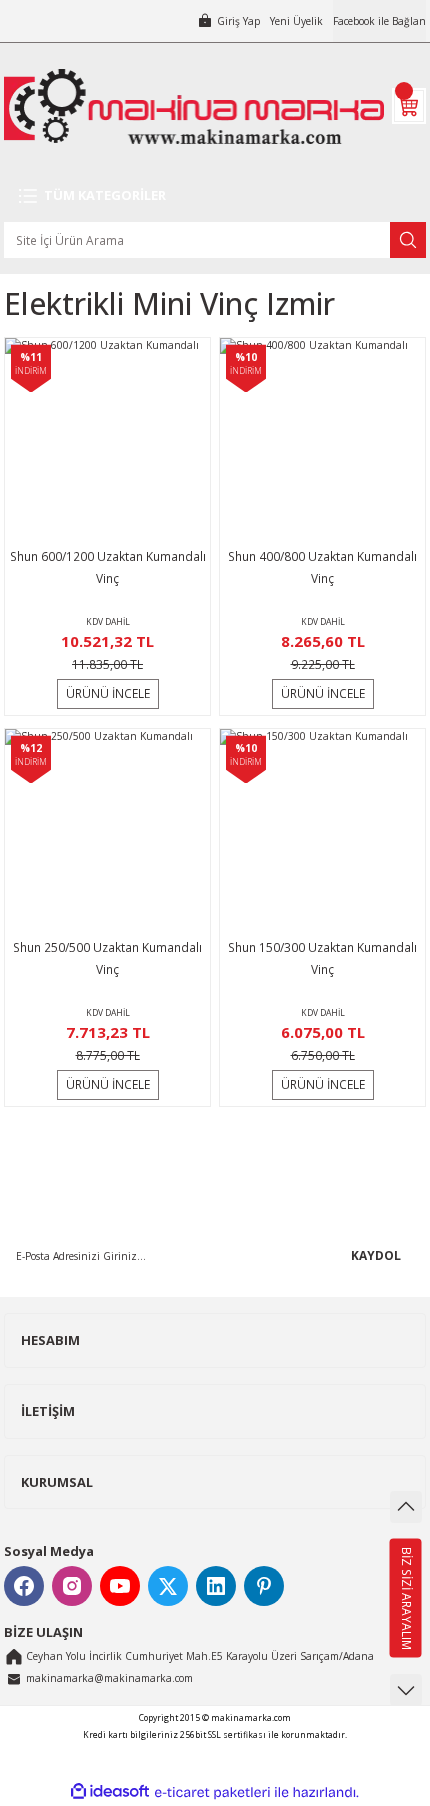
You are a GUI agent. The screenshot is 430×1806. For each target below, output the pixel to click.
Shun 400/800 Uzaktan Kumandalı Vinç (322, 567)
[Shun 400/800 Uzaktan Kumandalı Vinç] (322, 440)
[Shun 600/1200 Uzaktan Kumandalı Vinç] (107, 440)
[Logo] (194, 106)
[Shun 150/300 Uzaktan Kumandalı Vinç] (322, 831)
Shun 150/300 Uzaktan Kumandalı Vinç (322, 958)
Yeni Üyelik (296, 21)
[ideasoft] (110, 1792)
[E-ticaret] (212, 1792)
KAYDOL (376, 1255)
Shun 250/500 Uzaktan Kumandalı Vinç (107, 958)
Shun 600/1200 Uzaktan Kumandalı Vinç (108, 567)
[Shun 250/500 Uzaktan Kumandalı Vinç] (107, 831)
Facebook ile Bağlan (379, 21)
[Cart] (409, 106)
